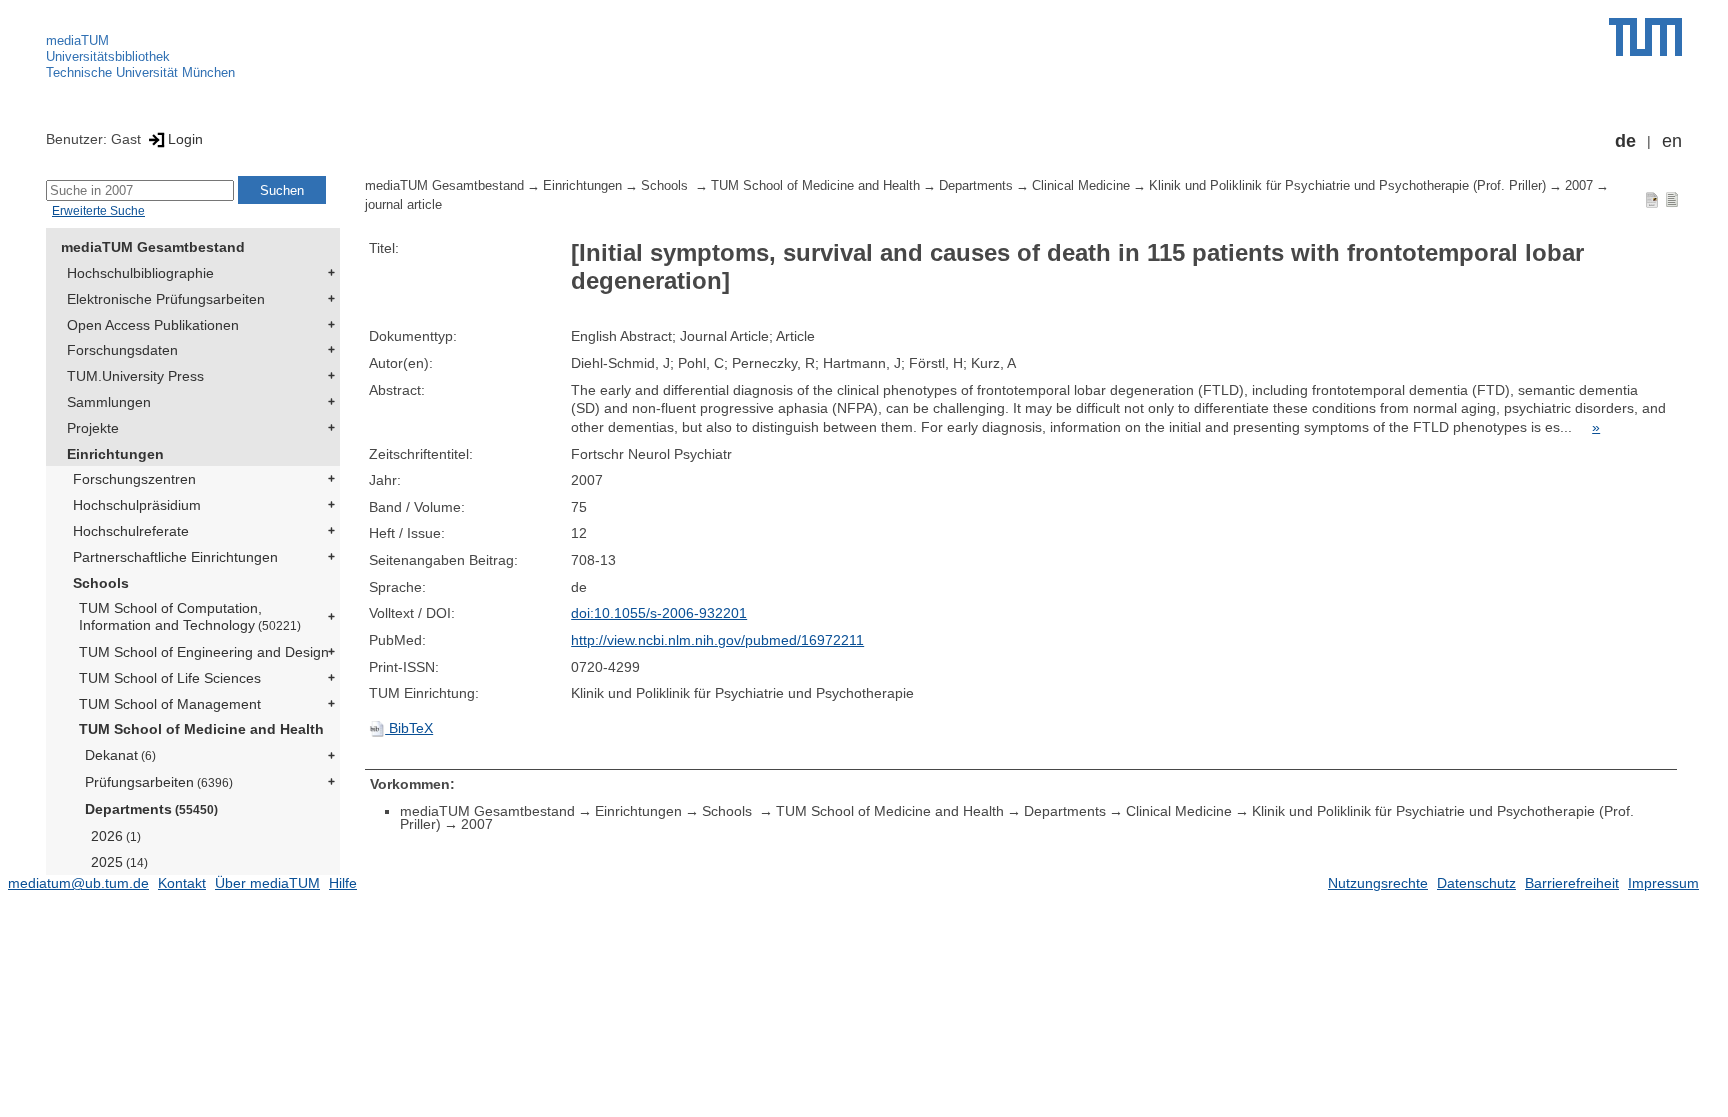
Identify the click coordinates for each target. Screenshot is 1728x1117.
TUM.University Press (135, 376)
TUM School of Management (170, 704)
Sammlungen (109, 402)
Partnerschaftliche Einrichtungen (175, 557)
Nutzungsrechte (1378, 883)
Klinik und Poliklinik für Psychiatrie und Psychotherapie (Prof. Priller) (1347, 186)
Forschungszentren (134, 479)
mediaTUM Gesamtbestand (153, 247)
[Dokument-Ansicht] (1652, 199)
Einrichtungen (115, 454)
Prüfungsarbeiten (159, 782)
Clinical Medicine (1081, 186)
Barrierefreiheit (1572, 883)
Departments (151, 809)
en (1672, 141)
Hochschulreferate (131, 531)
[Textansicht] (1672, 199)
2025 (119, 862)
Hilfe (343, 883)
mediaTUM (77, 40)
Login (185, 139)
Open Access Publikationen (153, 325)
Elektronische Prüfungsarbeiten (166, 299)
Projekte (93, 428)
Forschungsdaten (122, 350)
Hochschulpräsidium (137, 505)
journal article (403, 205)
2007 (1579, 186)
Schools (101, 583)
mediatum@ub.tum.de (78, 883)
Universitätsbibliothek (108, 56)
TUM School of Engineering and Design (204, 652)
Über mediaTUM (267, 883)
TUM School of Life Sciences (170, 678)
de (1625, 141)
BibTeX (409, 728)
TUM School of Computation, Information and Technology (190, 616)
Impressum (1663, 883)
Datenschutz (1476, 883)
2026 (116, 836)
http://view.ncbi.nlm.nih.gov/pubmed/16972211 (717, 640)
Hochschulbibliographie (140, 273)
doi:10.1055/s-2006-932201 (659, 613)
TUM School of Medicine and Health (201, 729)
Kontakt (182, 883)
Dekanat (120, 755)
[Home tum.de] (1645, 37)
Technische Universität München (140, 72)
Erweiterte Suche (98, 211)
